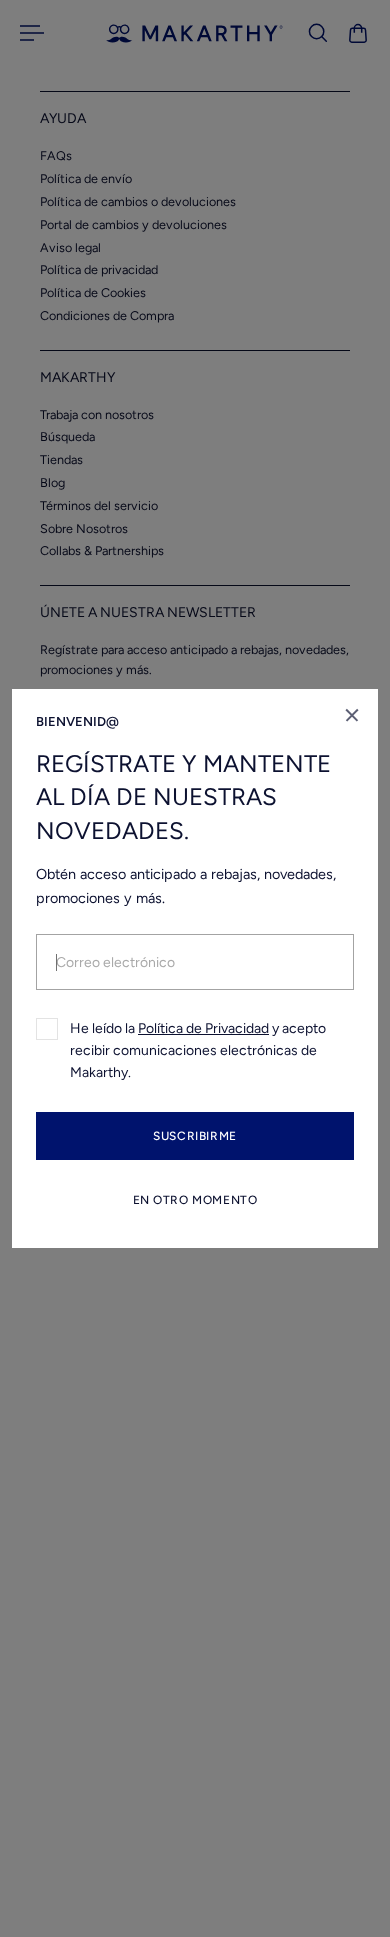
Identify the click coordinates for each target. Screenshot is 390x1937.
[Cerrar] (352, 715)
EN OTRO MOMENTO (195, 1200)
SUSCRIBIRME (195, 1136)
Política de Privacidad (203, 1028)
